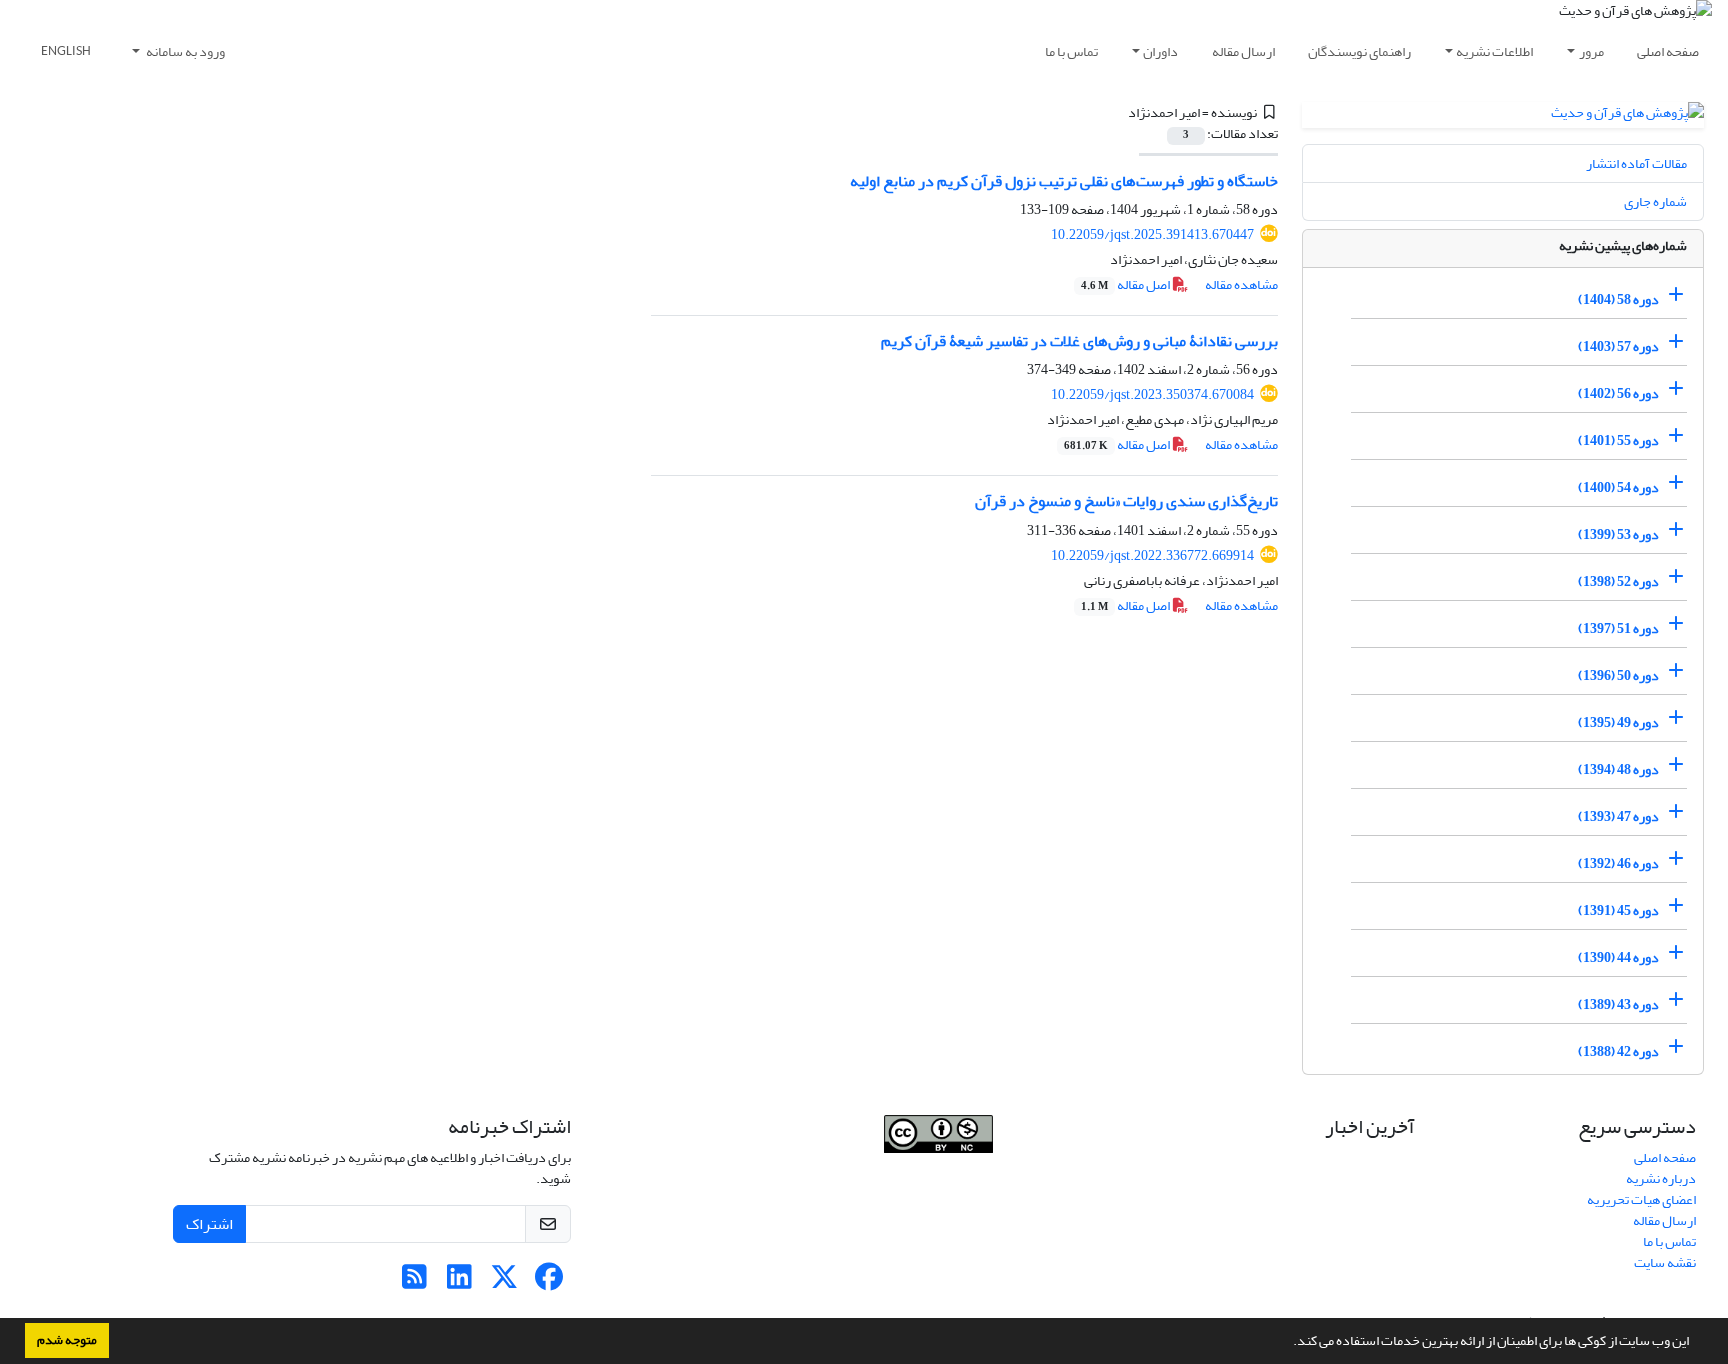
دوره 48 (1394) (1618, 769)
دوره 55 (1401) (1618, 440)
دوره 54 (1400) (1618, 487)
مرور (1591, 51)
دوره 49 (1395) (1618, 722)
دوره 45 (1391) (1618, 910)
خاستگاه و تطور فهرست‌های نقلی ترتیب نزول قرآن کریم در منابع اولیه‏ (1064, 181)
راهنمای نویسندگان (1359, 51)
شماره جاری (1655, 201)
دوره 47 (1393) (1618, 816)
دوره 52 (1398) (1618, 581)
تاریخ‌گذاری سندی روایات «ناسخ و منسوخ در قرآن (1126, 501)
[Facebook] (549, 1282)
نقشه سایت (1665, 1262)
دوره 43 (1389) (1618, 1004)
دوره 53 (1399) (1618, 534)
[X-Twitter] (504, 1282)
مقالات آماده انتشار (1636, 163)
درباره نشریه (1661, 1178)
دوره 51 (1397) (1618, 628)
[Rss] (414, 1282)
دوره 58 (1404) (1618, 299)
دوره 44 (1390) (1618, 957)
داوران (1160, 51)
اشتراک (209, 1224)
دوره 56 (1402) (1618, 393)
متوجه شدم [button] (67, 1340)
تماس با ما (1071, 51)
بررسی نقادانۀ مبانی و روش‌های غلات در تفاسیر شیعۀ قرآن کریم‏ (1079, 341)
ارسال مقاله (1243, 51)
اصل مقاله (1126, 284)
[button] (1288, 1343)
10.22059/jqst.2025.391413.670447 (1152, 234)
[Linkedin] (459, 1282)
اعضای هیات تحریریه (1641, 1199)
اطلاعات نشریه (1494, 51)
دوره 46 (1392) (1618, 863)
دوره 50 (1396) (1618, 675)
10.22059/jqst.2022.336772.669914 (1152, 555)
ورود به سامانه (184, 51)
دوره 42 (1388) (1618, 1051)
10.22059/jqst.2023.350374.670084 (1152, 394)
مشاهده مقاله (1241, 284)
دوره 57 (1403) (1618, 346)
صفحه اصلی (1668, 51)
